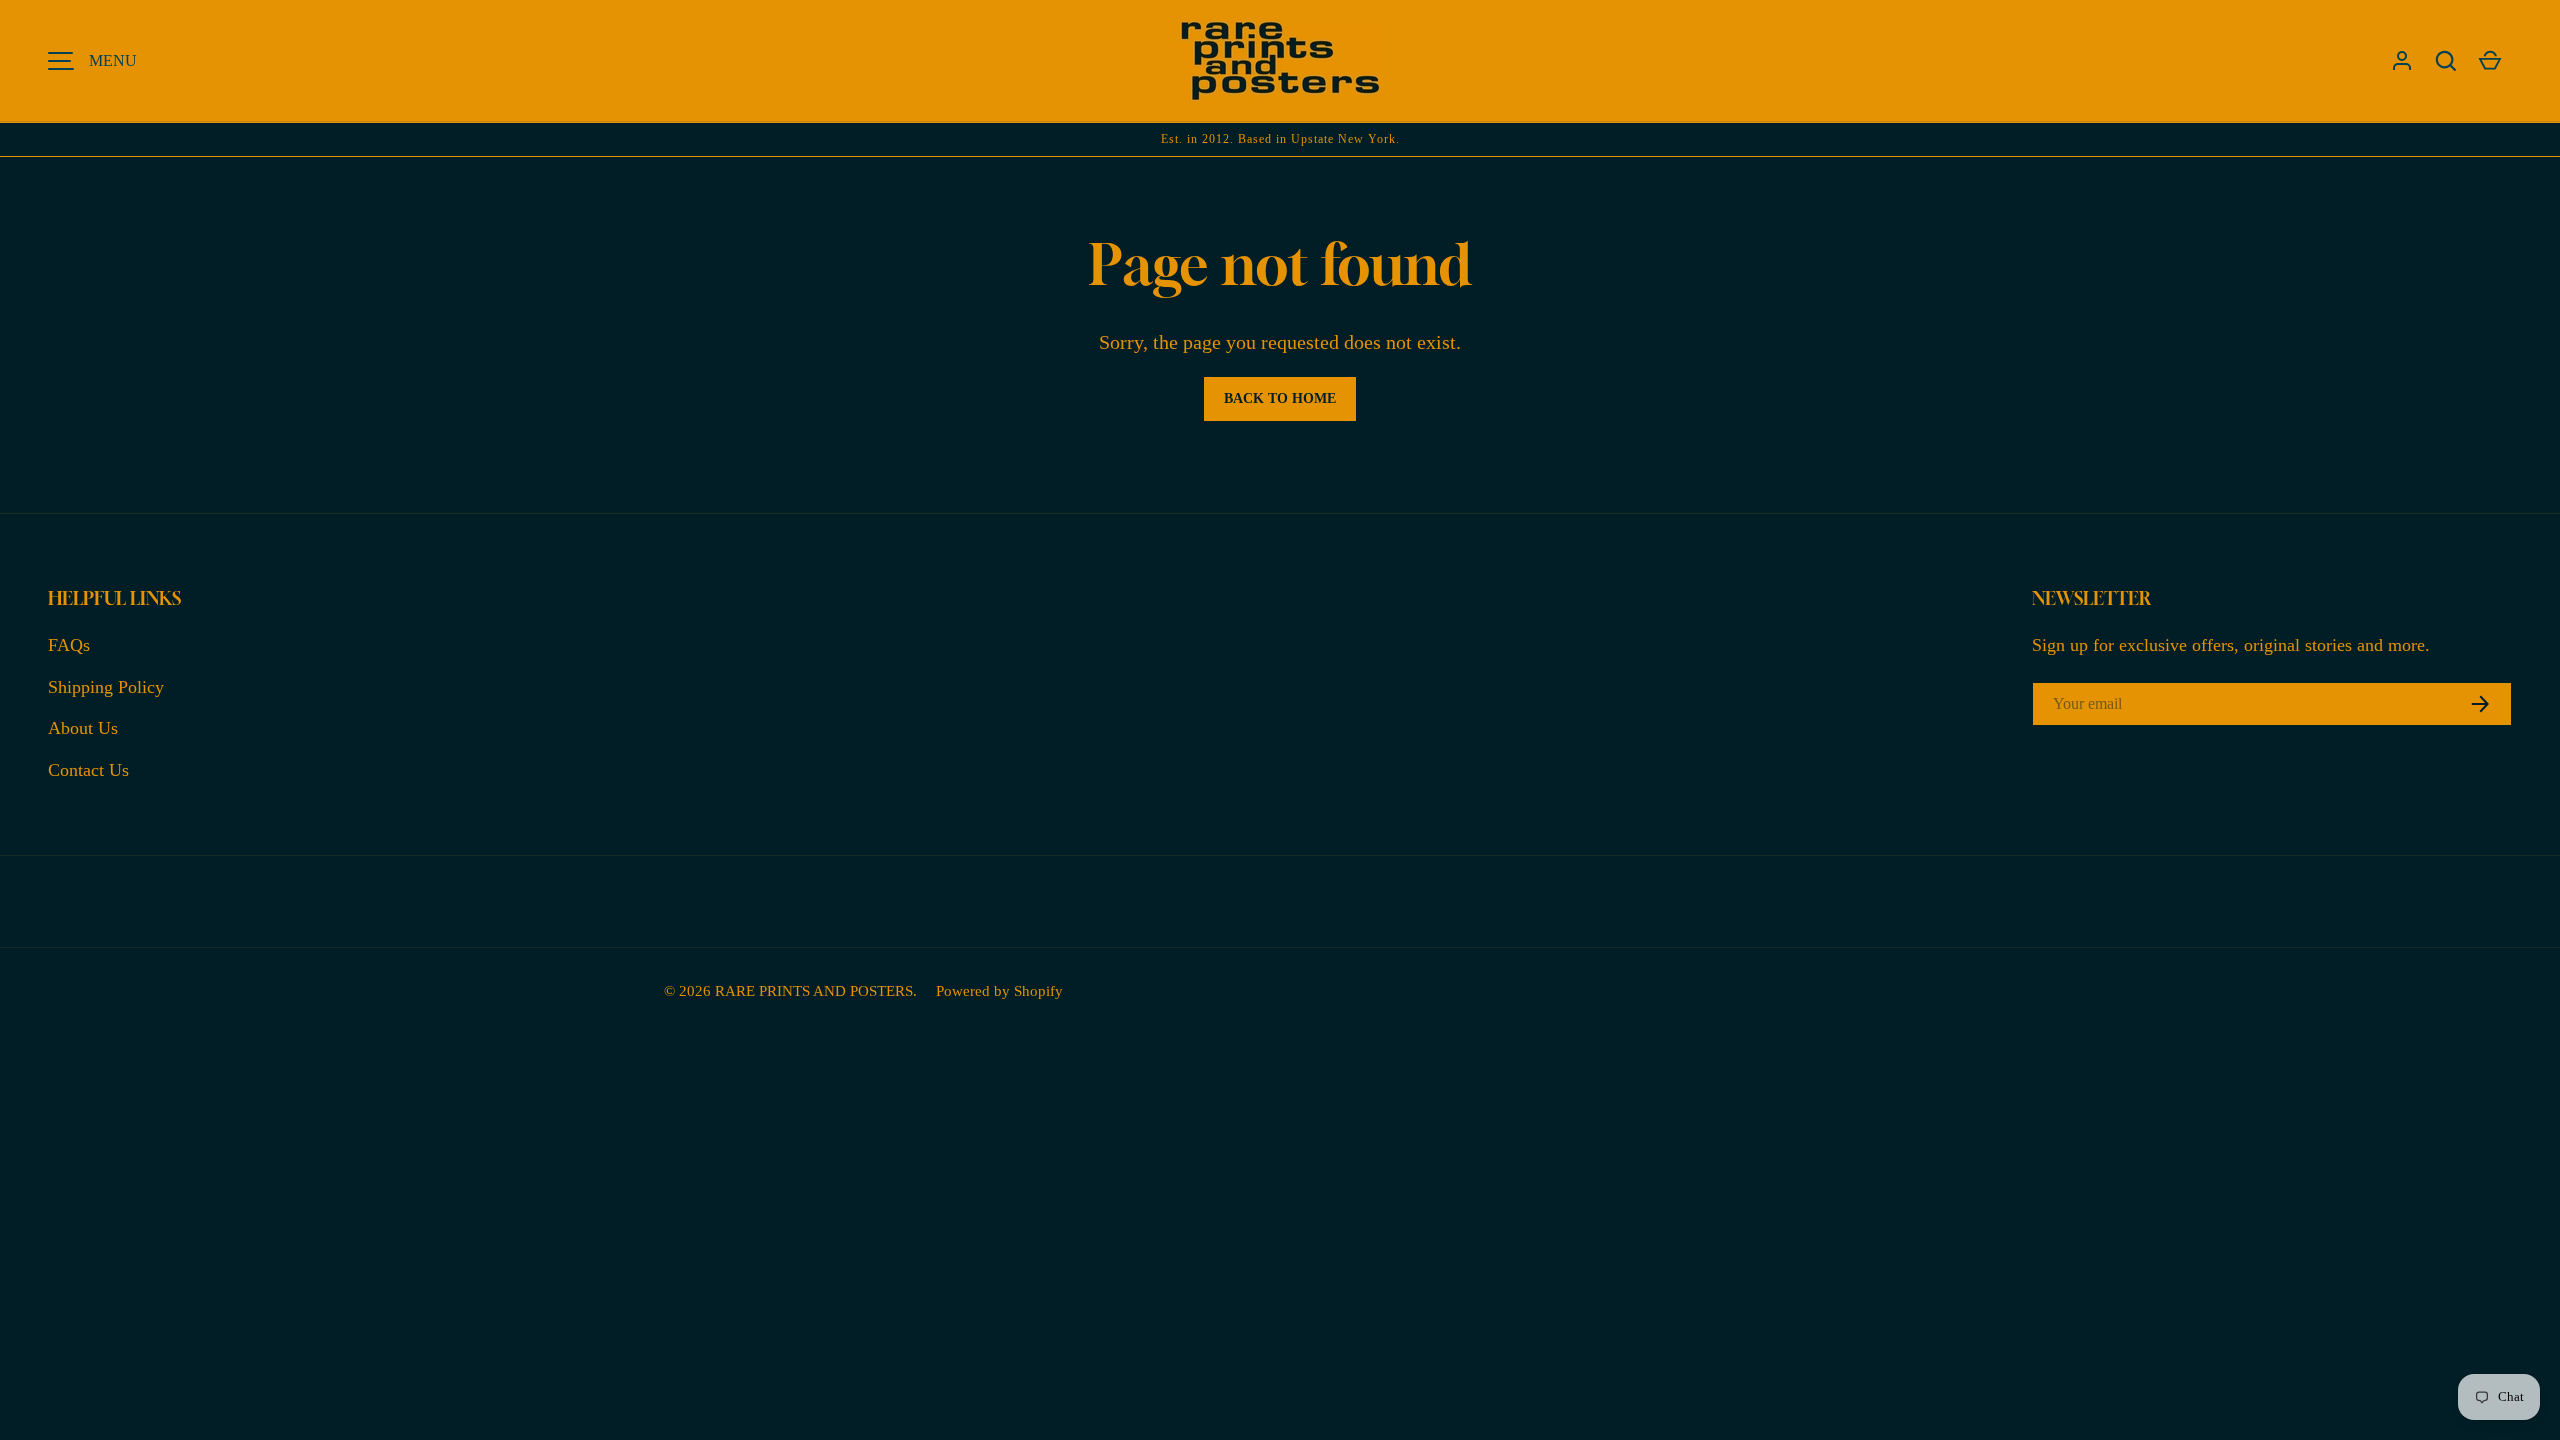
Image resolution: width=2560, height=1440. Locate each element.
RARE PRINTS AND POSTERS (814, 990)
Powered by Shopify (999, 990)
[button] (2446, 61)
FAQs (69, 645)
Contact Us (88, 770)
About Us (83, 728)
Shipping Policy (106, 687)
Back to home (1280, 398)
